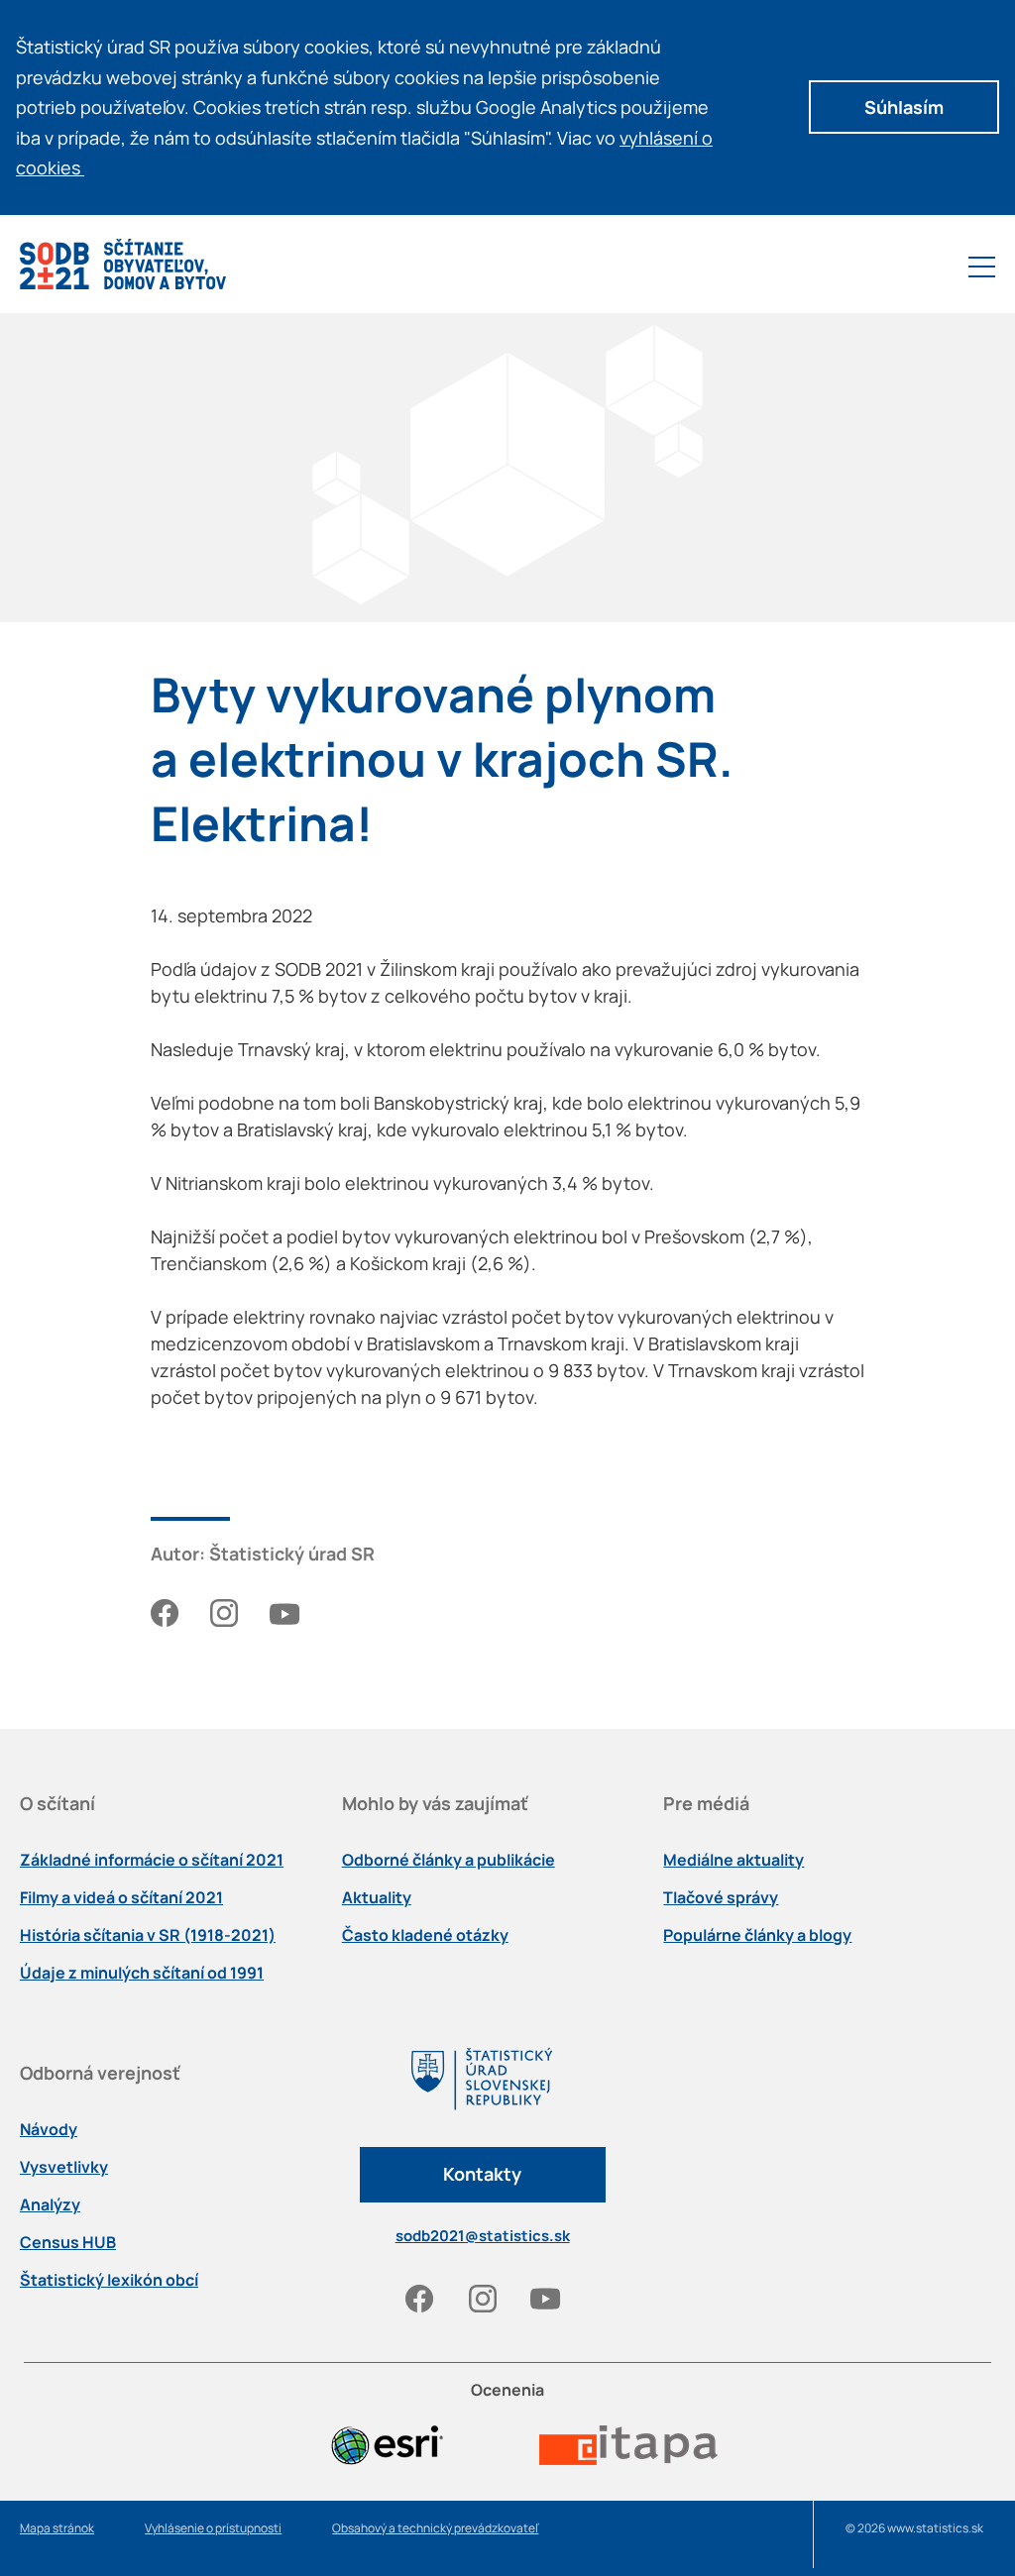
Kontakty (482, 2174)
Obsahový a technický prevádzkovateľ (435, 2528)
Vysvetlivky (64, 2167)
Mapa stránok (57, 2528)
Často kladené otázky (425, 1935)
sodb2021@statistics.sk (483, 2236)
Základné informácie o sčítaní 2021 (152, 1860)
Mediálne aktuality (733, 1860)
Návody (49, 2129)
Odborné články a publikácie (449, 1860)
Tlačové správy (721, 1897)
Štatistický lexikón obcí (109, 2280)
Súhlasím (904, 107)
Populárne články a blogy (757, 1935)
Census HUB (68, 2242)
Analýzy (50, 2204)
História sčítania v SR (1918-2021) (148, 1935)
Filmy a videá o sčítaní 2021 (121, 1897)
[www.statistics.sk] (483, 2097)
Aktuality (377, 1897)
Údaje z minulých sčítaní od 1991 (142, 1973)
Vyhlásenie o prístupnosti (213, 2528)
